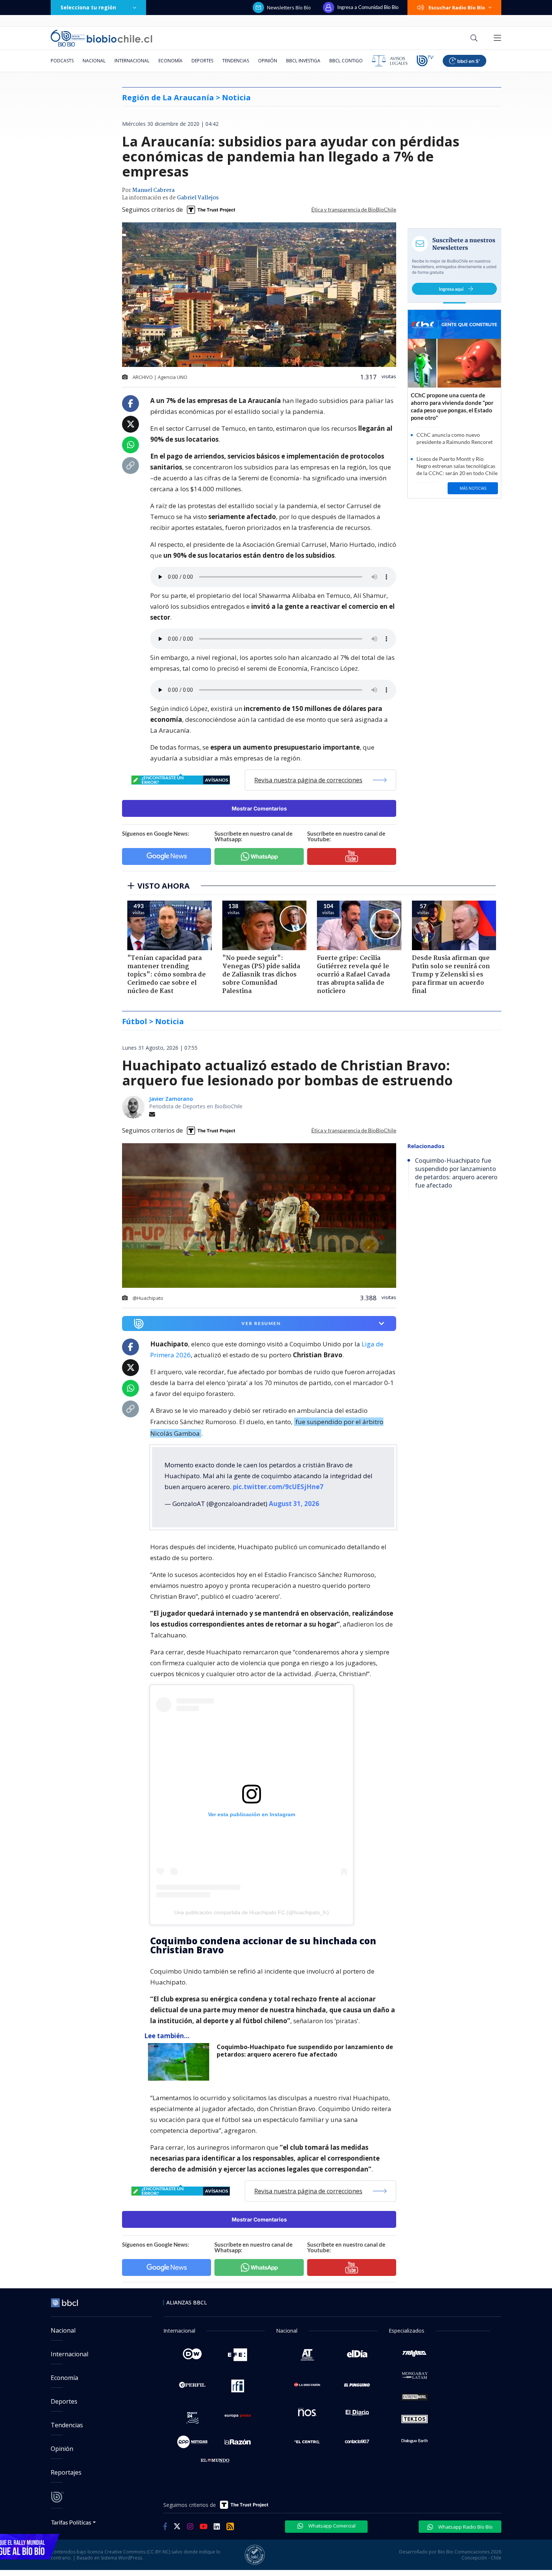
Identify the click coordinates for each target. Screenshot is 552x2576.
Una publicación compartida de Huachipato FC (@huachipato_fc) (252, 1912)
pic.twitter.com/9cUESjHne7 (278, 1487)
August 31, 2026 (294, 1504)
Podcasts (62, 61)
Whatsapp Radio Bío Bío (465, 2527)
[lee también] (180, 2062)
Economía (170, 61)
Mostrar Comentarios (259, 808)
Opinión (268, 61)
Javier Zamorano (171, 1099)
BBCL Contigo (346, 61)
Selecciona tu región (88, 7)
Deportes (202, 61)
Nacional (94, 61)
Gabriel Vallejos (198, 198)
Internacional (132, 61)
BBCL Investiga (303, 61)
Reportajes (66, 2472)
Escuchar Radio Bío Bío (457, 8)
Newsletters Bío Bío (289, 8)
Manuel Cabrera (153, 190)
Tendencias (236, 61)
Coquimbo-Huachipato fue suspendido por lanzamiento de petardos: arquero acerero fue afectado (305, 2051)
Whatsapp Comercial (331, 2526)
